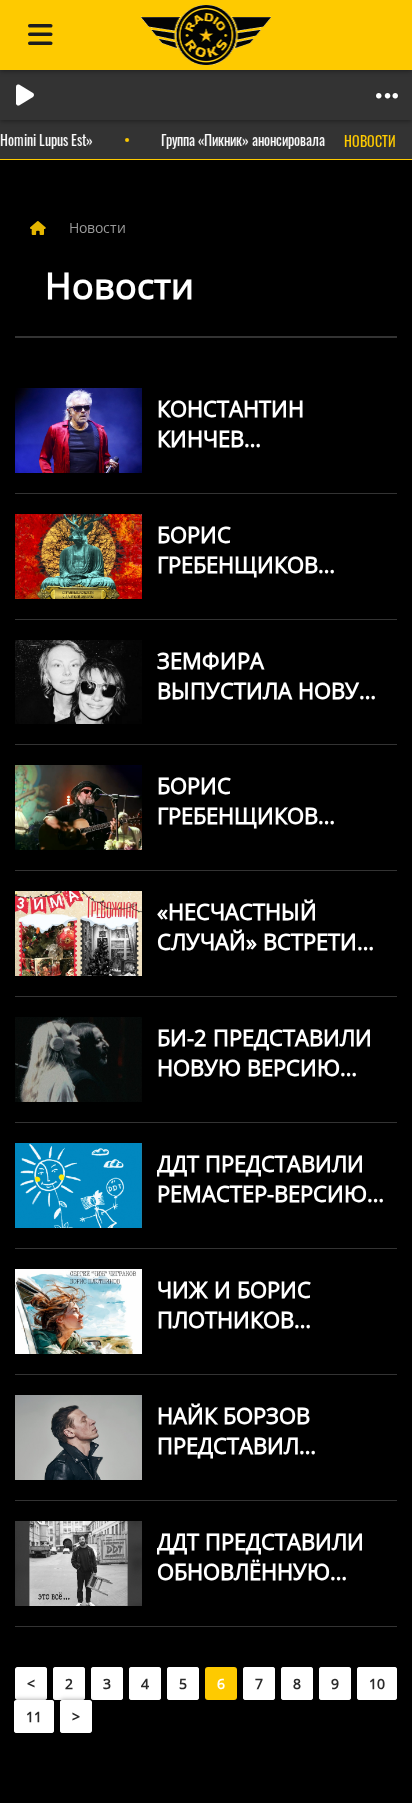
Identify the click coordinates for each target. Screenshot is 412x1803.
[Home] (40, 227)
